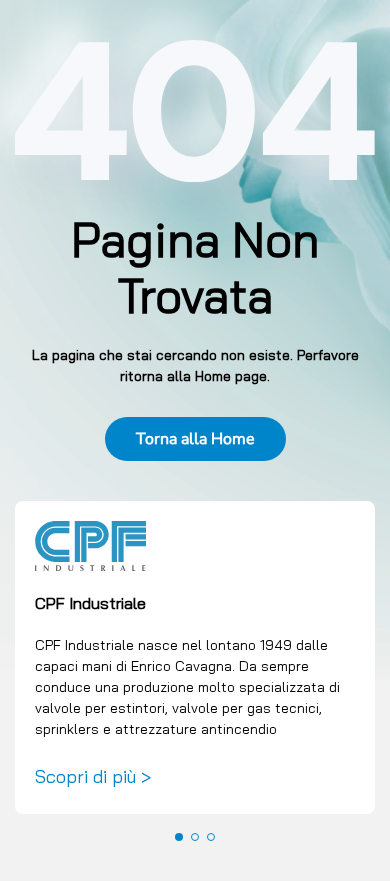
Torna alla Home (195, 439)
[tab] (179, 837)
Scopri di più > (93, 775)
